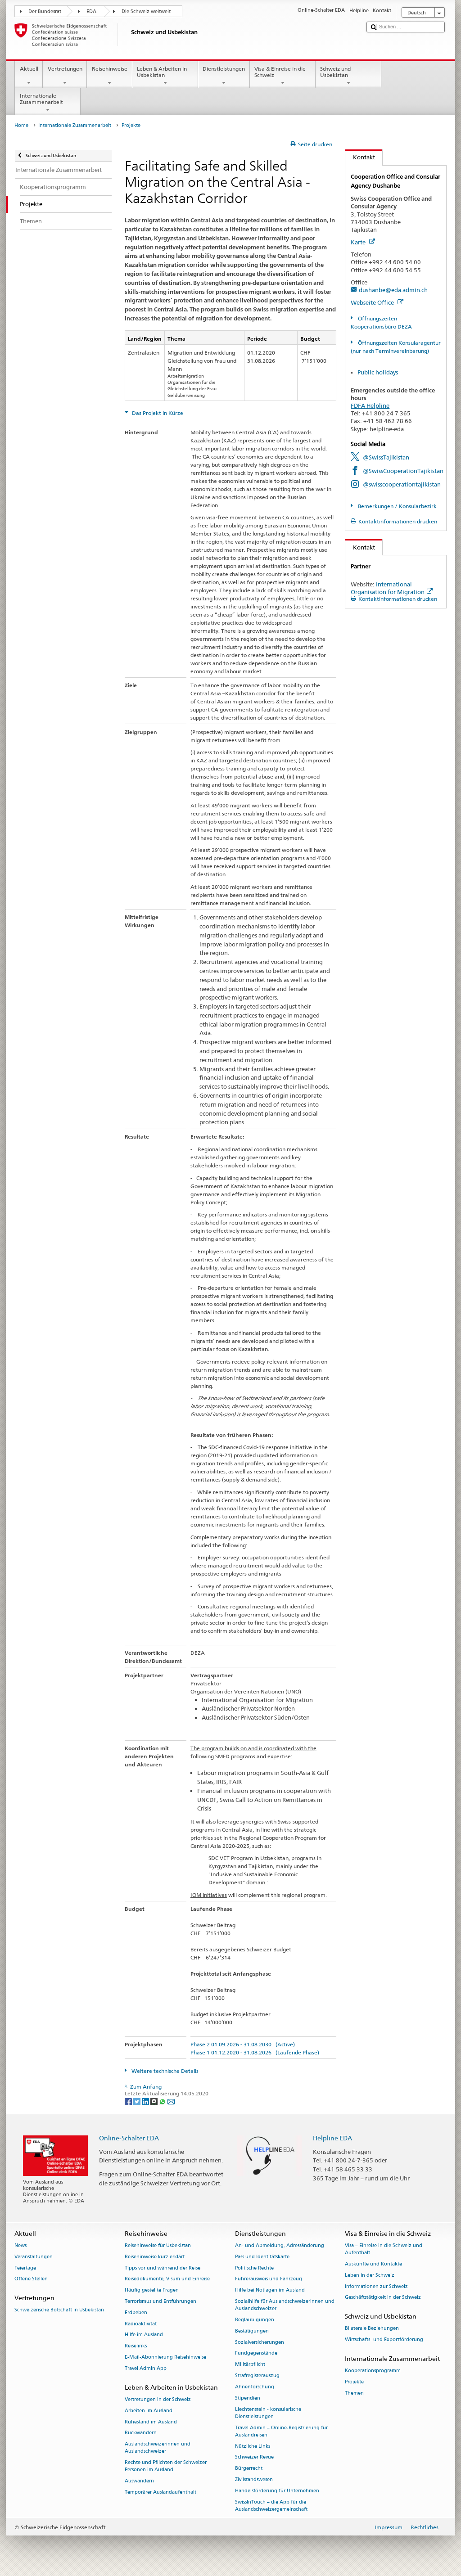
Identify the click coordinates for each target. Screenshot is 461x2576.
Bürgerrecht (249, 2469)
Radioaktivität (141, 2324)
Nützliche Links (253, 2446)
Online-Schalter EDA (129, 2138)
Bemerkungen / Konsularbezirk (396, 506)
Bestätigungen (252, 2331)
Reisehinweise (110, 69)
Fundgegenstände (256, 2353)
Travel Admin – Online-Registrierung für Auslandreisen (281, 2431)
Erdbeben (136, 2313)
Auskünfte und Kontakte (373, 2264)
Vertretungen (65, 69)
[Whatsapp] (163, 2101)
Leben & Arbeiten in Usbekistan (162, 72)
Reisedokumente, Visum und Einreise (167, 2279)
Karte (359, 242)
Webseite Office (373, 302)
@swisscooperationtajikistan (402, 484)
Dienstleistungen (224, 69)
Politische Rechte (254, 2268)
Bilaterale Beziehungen (372, 2329)
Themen (354, 2393)
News (20, 2245)
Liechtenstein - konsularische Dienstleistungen (268, 2413)
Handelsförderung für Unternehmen (277, 2491)
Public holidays (378, 372)
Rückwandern (141, 2433)
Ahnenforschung (255, 2387)
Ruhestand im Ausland (151, 2422)
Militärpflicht (250, 2365)
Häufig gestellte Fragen (152, 2290)
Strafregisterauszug (257, 2376)
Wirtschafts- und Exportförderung (384, 2340)
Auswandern (139, 2481)
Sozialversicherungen (260, 2342)
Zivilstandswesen (254, 2479)
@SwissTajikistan (386, 457)
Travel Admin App (146, 2368)
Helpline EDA (332, 2138)
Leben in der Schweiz (370, 2275)
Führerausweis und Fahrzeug (269, 2279)
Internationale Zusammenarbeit (41, 99)
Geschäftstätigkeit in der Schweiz (383, 2298)
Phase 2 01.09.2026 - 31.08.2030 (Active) (243, 2044)
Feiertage (25, 2268)
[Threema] (155, 2101)
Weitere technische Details (164, 2071)
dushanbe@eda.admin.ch (393, 290)
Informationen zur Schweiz (376, 2286)
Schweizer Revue (254, 2457)
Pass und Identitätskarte (262, 2257)
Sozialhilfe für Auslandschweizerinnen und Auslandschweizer (285, 2305)
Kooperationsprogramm (373, 2371)
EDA (91, 11)
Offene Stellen (31, 2279)
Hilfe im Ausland (144, 2335)
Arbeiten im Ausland (149, 2411)
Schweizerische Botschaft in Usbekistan (59, 2310)
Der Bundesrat (45, 11)
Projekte (354, 2382)
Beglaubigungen (255, 2320)
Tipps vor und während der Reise (163, 2268)
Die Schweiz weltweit (146, 11)
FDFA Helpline (370, 405)
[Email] (171, 2101)
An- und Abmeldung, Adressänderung (280, 2245)
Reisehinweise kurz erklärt (155, 2257)
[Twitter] (138, 2101)
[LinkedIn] (146, 2101)
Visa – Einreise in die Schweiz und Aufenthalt (384, 2249)
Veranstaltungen (34, 2257)
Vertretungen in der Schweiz (158, 2399)
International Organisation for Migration (388, 588)
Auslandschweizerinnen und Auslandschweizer (158, 2448)
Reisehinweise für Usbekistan (158, 2245)
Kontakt (360, 157)
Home (21, 125)
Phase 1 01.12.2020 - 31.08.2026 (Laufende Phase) (255, 2052)
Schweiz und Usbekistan (335, 72)
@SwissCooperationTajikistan (403, 471)
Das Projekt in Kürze (157, 413)
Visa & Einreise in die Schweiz (280, 72)
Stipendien (248, 2398)
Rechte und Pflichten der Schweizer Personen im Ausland (166, 2466)
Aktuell (29, 69)
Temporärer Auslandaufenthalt (160, 2492)
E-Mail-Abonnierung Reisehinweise (165, 2357)
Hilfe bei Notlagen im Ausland (270, 2290)
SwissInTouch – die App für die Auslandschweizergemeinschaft (271, 2506)
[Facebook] (129, 2101)
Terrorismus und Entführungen (160, 2301)
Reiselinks (136, 2346)
